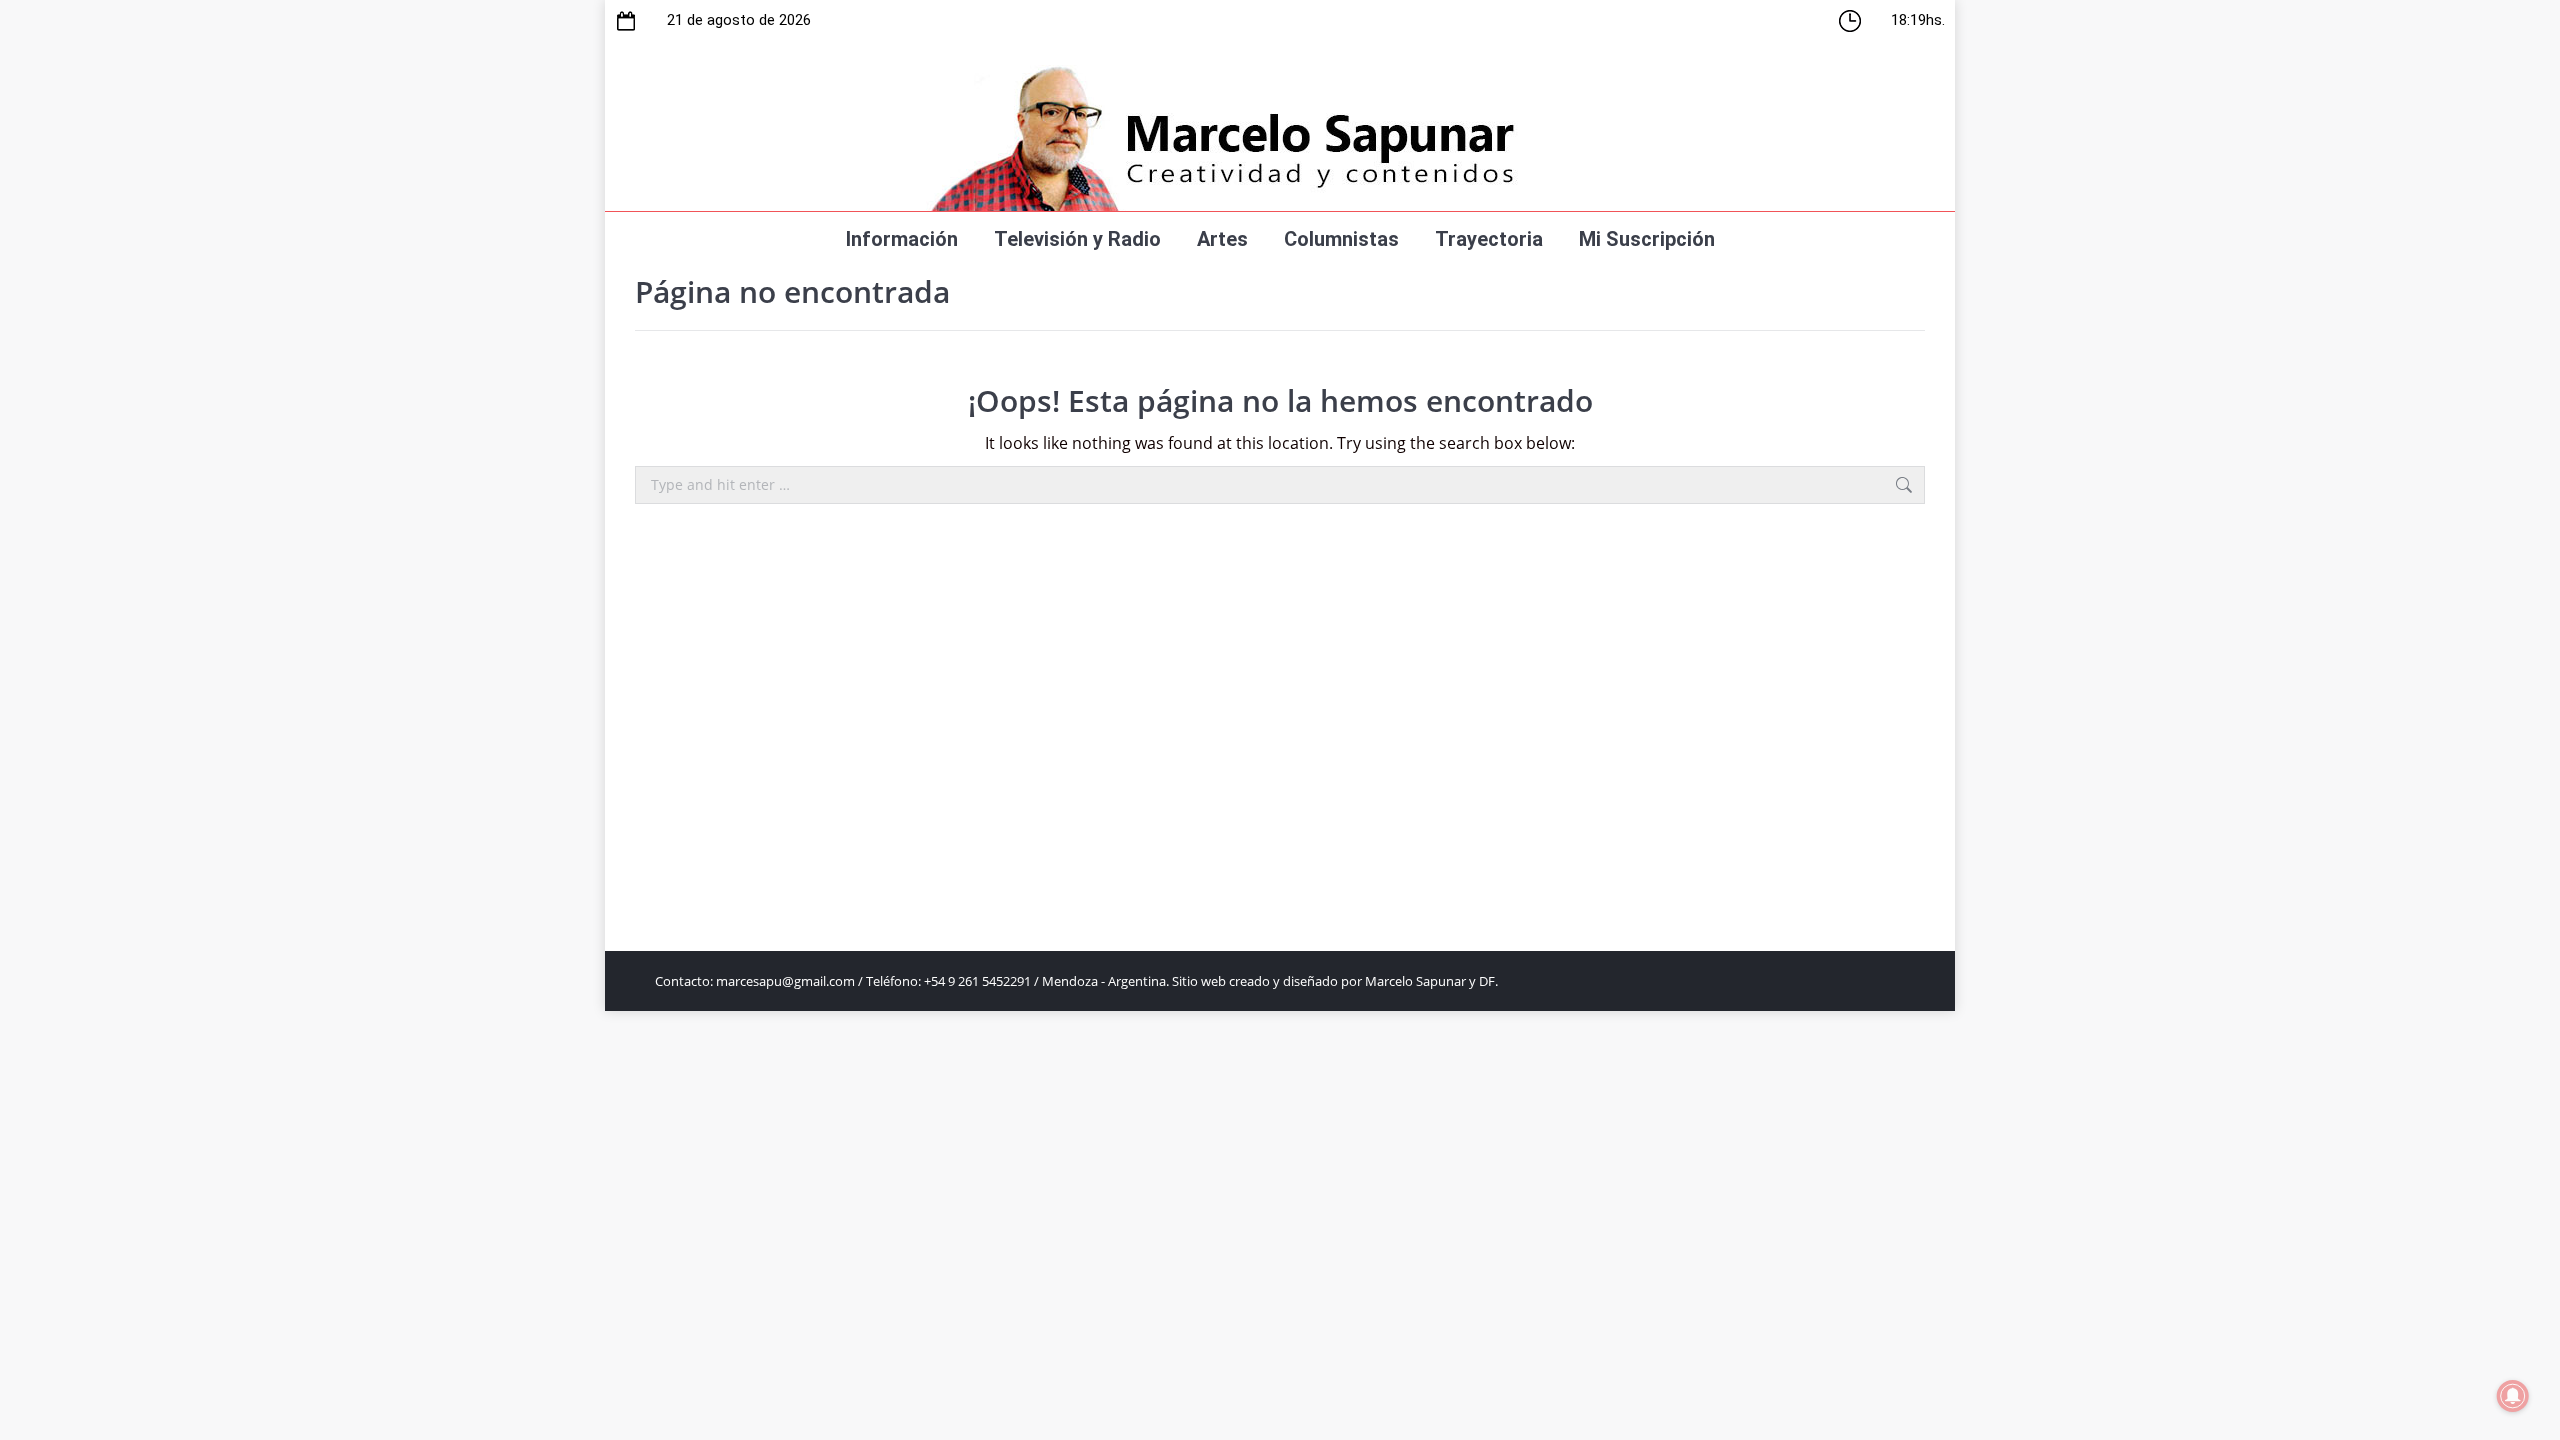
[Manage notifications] (2513, 1396)
